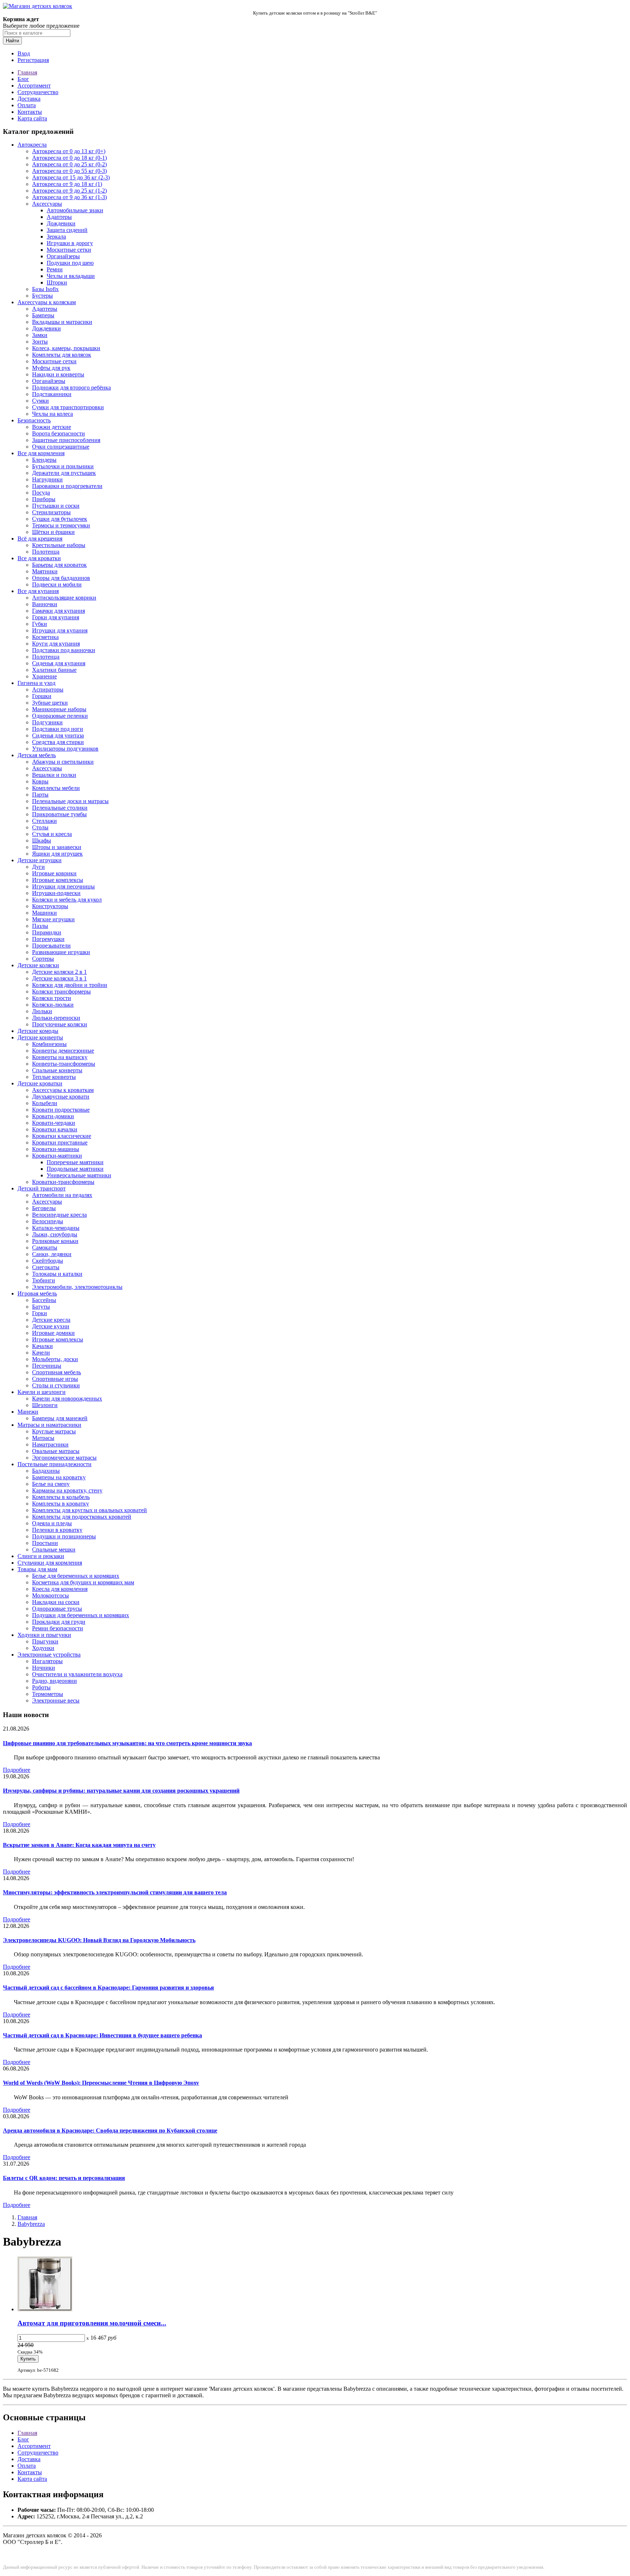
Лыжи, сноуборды (55, 1234)
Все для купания (38, 591)
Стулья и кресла (52, 834)
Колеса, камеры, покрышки (66, 348)
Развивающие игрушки (61, 952)
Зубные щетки (50, 703)
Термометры (48, 1694)
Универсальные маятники (79, 1175)
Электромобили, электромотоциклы (77, 1287)
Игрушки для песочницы (63, 886)
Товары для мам (37, 1569)
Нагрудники (47, 479)
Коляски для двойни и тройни (70, 985)
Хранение (44, 676)
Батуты (41, 1307)
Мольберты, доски (55, 1359)
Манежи (28, 1412)
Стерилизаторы (51, 512)
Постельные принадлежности (55, 1464)
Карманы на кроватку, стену (67, 1490)
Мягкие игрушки (53, 919)
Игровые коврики (54, 873)
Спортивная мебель (57, 1372)
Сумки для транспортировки (68, 407)
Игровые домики (53, 1333)
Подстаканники (52, 394)
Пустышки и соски (56, 506)
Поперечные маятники (75, 1162)
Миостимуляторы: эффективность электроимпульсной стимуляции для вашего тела (115, 1892)
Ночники (44, 1668)
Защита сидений (67, 230)
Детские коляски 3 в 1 (59, 978)
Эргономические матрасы (64, 1458)
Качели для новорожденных (67, 1399)
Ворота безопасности (59, 433)
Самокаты (45, 1248)
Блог (23, 79)
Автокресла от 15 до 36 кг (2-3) (71, 177)
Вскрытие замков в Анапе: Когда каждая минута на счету (79, 1845)
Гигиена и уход (36, 683)
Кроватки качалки (55, 1129)
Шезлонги (45, 1405)
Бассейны (44, 1300)
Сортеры (43, 959)
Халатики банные (54, 670)
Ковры (40, 781)
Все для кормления (41, 453)
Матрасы (43, 1438)
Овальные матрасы (56, 1451)
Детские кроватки (40, 1083)
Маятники (45, 571)
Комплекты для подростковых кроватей (82, 1517)
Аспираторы (48, 689)
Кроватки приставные (60, 1142)
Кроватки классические (62, 1136)
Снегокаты (46, 1267)
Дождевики (61, 223)
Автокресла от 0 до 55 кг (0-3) (69, 171)
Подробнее (17, 1770)
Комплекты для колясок (62, 355)
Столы (40, 827)
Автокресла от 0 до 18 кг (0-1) (69, 158)
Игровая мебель (37, 1293)
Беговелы (44, 1208)
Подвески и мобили (57, 584)
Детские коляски (38, 965)
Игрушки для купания (60, 630)
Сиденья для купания (59, 663)
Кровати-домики (53, 1116)
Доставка (29, 99)
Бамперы (43, 315)
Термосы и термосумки (61, 525)
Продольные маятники (75, 1169)
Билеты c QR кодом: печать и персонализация (64, 2178)
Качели (41, 1353)
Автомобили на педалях (62, 1195)
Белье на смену (51, 1484)
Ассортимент (34, 86)
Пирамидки (47, 932)
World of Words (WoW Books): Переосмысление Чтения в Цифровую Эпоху (101, 2083)
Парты (40, 795)
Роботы (41, 1687)
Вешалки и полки (54, 775)
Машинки (44, 913)
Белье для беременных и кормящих (76, 1576)
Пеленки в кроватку (57, 1530)
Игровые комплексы (58, 880)
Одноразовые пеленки (60, 716)
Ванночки (45, 604)
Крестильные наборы (59, 545)
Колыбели (45, 1103)
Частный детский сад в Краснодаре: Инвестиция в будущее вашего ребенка (102, 2035)
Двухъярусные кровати (61, 1097)
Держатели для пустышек (64, 473)
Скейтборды (48, 1261)
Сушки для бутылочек (60, 519)
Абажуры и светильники (63, 762)
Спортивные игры (55, 1379)
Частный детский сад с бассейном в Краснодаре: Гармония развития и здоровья (108, 1988)
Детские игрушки (40, 860)
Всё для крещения (40, 539)
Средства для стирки (58, 742)
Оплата (27, 105)
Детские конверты (40, 1037)
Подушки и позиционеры (64, 1536)
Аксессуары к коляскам (47, 302)
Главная (27, 72)
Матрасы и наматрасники (49, 1425)
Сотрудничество (38, 92)
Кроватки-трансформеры (63, 1182)
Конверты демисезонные (63, 1051)
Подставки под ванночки (64, 650)
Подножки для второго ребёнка (71, 388)
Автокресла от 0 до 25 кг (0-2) (69, 164)
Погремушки (48, 939)
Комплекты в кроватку (61, 1504)
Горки (40, 1313)
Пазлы (40, 926)
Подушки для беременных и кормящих (81, 1615)
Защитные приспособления (66, 440)
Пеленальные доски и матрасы (70, 801)
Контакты (30, 112)
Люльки (42, 1011)
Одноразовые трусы (57, 1609)
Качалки (42, 1346)
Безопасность (34, 420)
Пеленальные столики (60, 808)
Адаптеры (59, 217)
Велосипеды (48, 1221)
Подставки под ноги (58, 729)
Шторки (57, 282)
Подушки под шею (70, 263)
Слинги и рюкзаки (41, 1556)
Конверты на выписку (60, 1057)
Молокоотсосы (50, 1595)
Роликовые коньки (55, 1241)
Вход (24, 53)
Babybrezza (31, 2224)
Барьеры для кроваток (59, 565)
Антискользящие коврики (64, 598)
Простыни (45, 1543)
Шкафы (42, 840)
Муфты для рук (51, 368)
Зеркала (56, 237)
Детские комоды (38, 1031)
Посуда (41, 493)
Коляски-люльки (53, 1005)
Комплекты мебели (56, 788)
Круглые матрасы (54, 1431)
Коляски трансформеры (61, 991)
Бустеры (42, 296)
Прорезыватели (51, 946)
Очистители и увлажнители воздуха (77, 1674)
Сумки (40, 401)
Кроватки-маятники (57, 1156)
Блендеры (44, 460)
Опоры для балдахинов (61, 578)
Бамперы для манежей (60, 1418)
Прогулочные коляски (60, 1024)
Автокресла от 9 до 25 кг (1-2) (69, 191)
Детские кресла (51, 1320)
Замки (40, 335)
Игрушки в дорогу (70, 243)
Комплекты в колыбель (61, 1497)
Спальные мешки (54, 1550)
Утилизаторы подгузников (65, 749)
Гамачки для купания (59, 611)
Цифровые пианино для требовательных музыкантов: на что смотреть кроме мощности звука (127, 1743)
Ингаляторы (47, 1661)
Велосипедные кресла (59, 1215)
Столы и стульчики (56, 1385)
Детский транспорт (42, 1188)
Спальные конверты (57, 1070)
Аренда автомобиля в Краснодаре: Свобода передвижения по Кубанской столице (110, 2130)
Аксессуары (47, 204)
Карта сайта (32, 118)
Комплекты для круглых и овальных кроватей (90, 1510)
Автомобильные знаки (75, 210)
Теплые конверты (54, 1077)
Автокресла (32, 145)
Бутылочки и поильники (63, 466)
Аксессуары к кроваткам (63, 1090)
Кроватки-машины (56, 1149)
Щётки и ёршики (53, 532)
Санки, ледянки (52, 1254)
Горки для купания (56, 617)
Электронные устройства (49, 1655)
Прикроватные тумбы (59, 814)
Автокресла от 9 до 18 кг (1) (67, 184)
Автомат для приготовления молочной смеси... (92, 2323)
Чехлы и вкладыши (71, 276)
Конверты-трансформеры (64, 1064)
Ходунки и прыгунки (44, 1635)
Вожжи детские (52, 427)
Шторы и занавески (57, 847)
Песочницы (47, 1366)
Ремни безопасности (58, 1628)
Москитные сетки (69, 250)
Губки (40, 624)
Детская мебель (37, 755)
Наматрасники (50, 1444)
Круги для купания (56, 644)
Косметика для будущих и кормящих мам (83, 1582)
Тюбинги (44, 1280)
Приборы (44, 499)
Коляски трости (52, 998)
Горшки (42, 696)
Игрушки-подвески (56, 893)
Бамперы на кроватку (59, 1477)
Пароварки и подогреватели (67, 486)
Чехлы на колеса (52, 414)
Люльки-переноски (56, 1018)
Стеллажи (44, 821)
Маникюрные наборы (59, 709)
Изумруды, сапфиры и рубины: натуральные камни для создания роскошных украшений (121, 1791)
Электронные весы (56, 1700)
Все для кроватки (39, 558)
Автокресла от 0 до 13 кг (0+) (69, 151)
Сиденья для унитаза (58, 735)
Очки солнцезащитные (61, 447)
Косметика (45, 637)
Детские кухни (51, 1326)
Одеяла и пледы (52, 1523)
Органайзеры (63, 256)
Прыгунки (45, 1641)
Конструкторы (50, 906)
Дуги (38, 867)
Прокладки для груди (59, 1622)
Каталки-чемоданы (56, 1228)
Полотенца (46, 552)
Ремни (55, 269)
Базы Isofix (45, 289)
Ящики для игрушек (57, 854)
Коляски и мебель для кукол (67, 900)
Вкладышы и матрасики (62, 322)
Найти (12, 41)
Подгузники (47, 722)
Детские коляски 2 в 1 (59, 972)
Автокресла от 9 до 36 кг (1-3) (69, 197)
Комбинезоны (49, 1044)
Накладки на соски (56, 1602)
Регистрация (33, 60)
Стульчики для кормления (50, 1563)
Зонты (40, 342)
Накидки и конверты (58, 374)
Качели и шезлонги (42, 1392)
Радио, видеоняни (55, 1681)
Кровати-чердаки (54, 1123)
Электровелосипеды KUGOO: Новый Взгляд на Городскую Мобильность (99, 1940)
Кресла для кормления (60, 1589)
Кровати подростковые (61, 1110)
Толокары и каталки (57, 1274)
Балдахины (46, 1471)
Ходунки (43, 1648)
